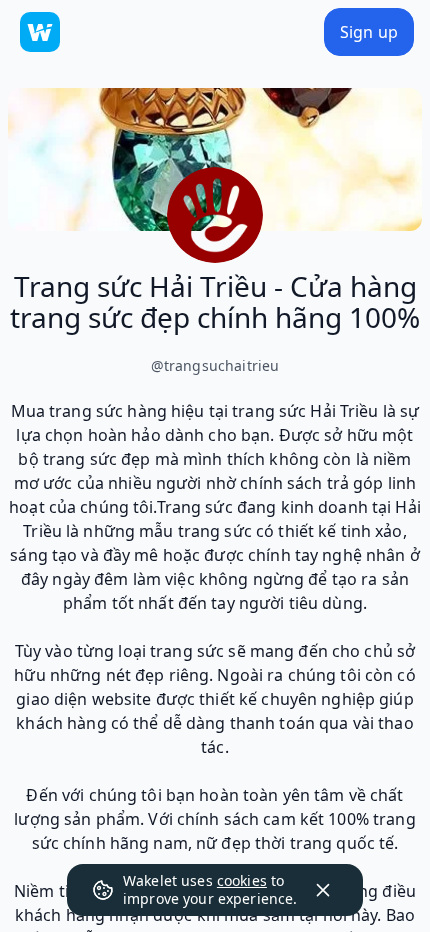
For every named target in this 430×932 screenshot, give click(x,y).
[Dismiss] (323, 890)
